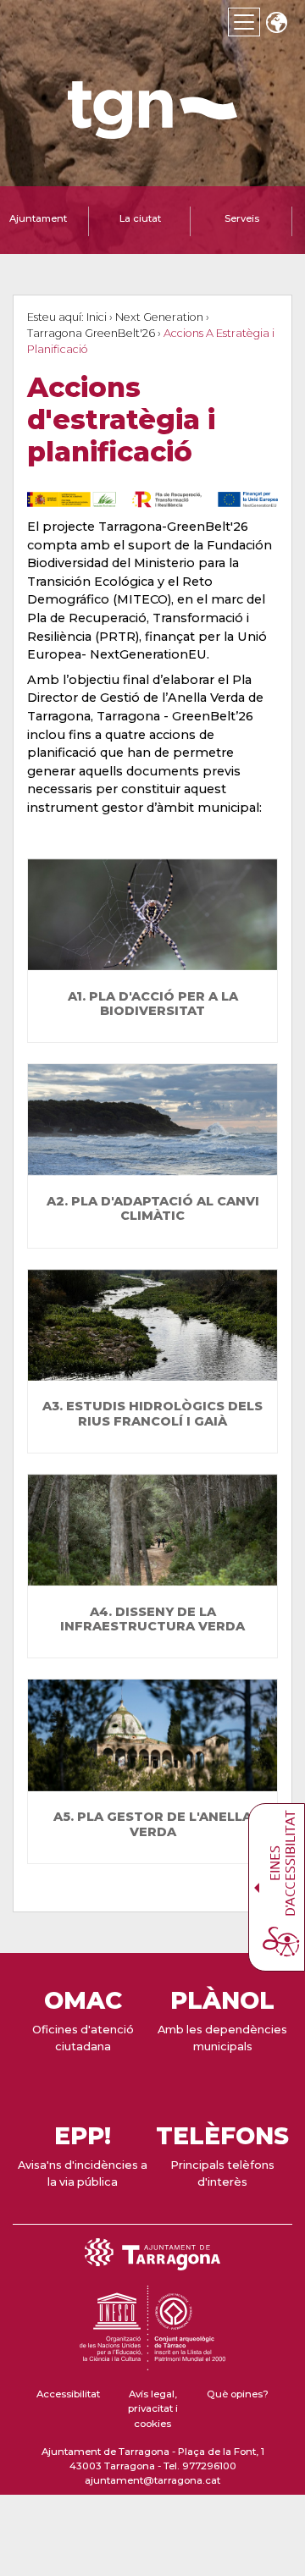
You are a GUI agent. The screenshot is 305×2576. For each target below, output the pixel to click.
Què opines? (238, 2394)
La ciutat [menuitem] (140, 218)
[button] (276, 24)
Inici (97, 317)
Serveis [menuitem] (242, 218)
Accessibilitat (68, 2394)
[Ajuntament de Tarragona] (152, 131)
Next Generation (159, 317)
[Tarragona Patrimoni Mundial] (152, 2363)
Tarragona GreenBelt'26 (91, 333)
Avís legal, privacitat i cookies (153, 2409)
